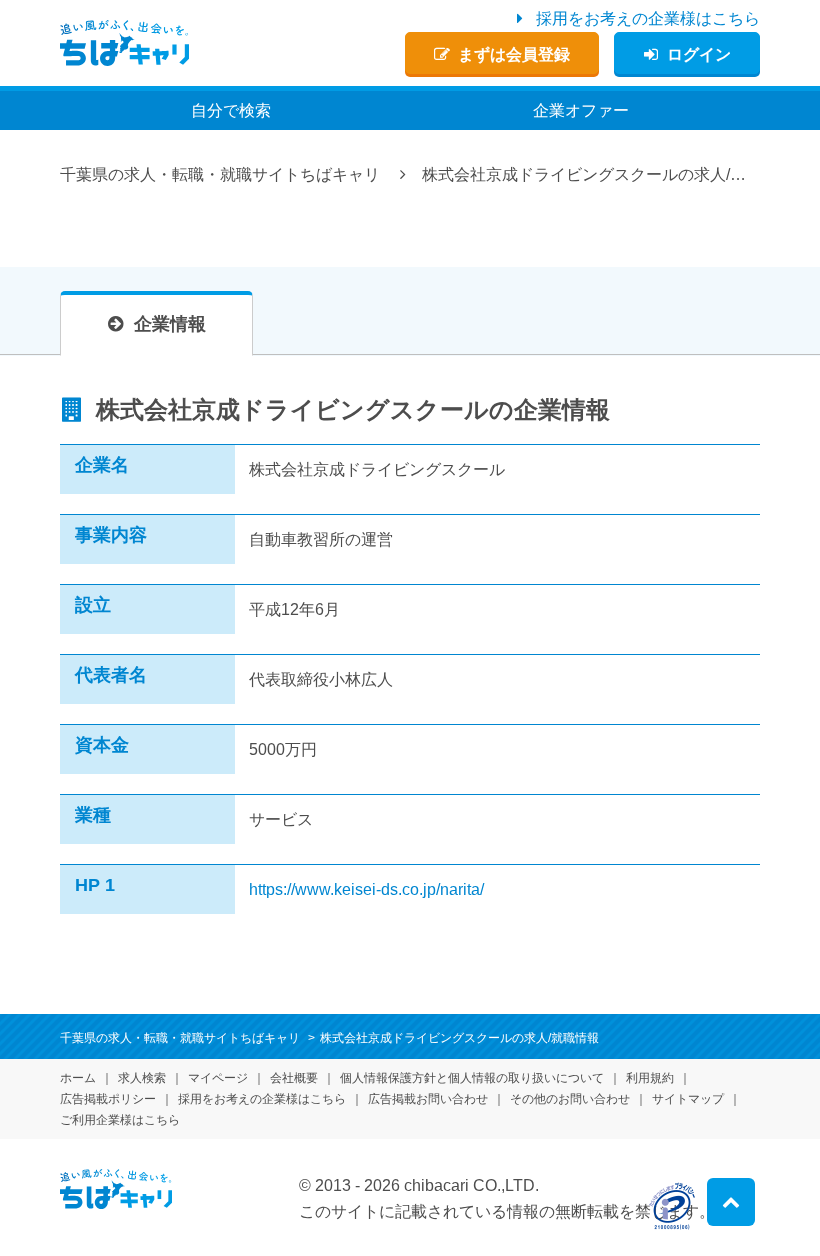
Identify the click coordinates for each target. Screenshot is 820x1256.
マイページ (218, 1078)
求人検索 (142, 1078)
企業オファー (581, 110)
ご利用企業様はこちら (120, 1120)
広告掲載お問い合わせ (428, 1099)
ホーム (78, 1078)
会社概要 (294, 1078)
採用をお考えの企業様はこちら (648, 18)
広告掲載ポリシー (108, 1099)
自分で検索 (231, 110)
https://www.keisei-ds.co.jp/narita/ (366, 889)
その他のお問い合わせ (570, 1099)
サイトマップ (688, 1099)
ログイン (699, 54)
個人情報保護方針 (472, 1078)
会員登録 (514, 54)
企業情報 (170, 324)
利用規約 (650, 1078)
